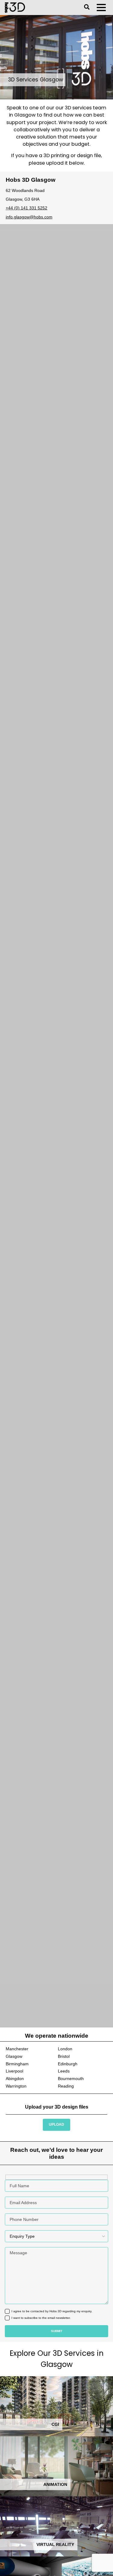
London (65, 2049)
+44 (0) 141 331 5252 (27, 208)
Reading (66, 2086)
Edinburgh (68, 2064)
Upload (56, 2124)
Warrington (16, 2086)
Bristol (64, 2056)
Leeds (64, 2071)
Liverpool (14, 2071)
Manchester (17, 2049)
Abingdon (15, 2079)
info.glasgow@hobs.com (29, 217)
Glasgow (14, 2056)
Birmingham (17, 2064)
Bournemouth (71, 2079)
